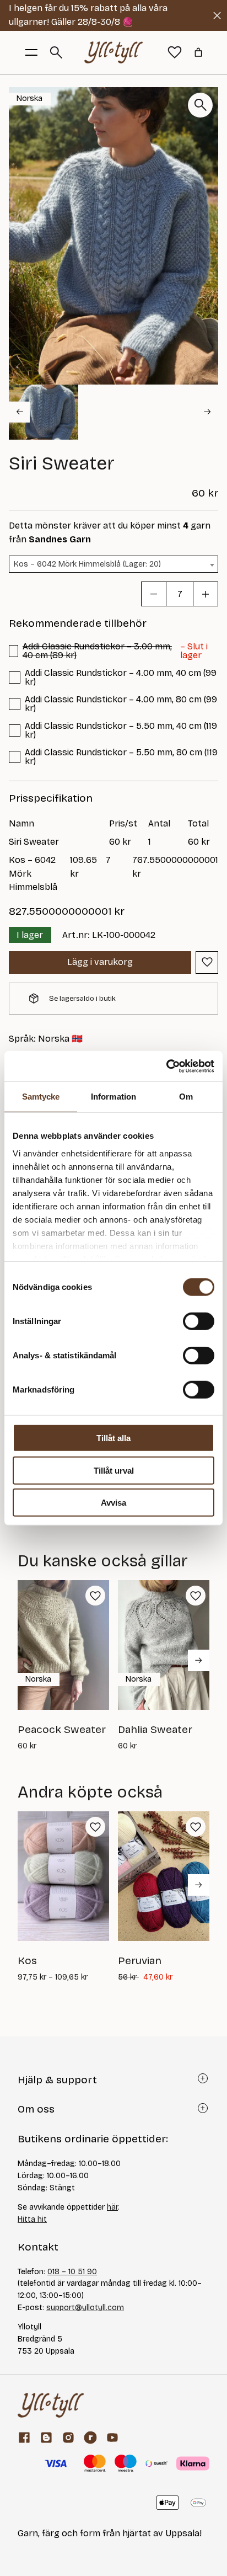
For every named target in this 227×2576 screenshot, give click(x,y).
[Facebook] (24, 2438)
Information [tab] (113, 1097)
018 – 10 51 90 (72, 2272)
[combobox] (113, 564)
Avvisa (113, 1503)
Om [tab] (186, 1097)
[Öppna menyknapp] (31, 52)
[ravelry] (90, 2438)
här (112, 2207)
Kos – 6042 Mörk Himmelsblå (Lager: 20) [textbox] (87, 564)
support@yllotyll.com (85, 2308)
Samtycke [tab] (41, 1097)
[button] (44, 412)
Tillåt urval (114, 1470)
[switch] (199, 1321)
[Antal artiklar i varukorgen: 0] (198, 52)
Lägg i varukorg (100, 962)
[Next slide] (208, 412)
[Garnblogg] (46, 2438)
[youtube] (112, 2438)
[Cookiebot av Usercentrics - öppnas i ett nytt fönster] (166, 1066)
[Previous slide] (19, 412)
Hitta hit (32, 2219)
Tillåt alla (113, 1438)
